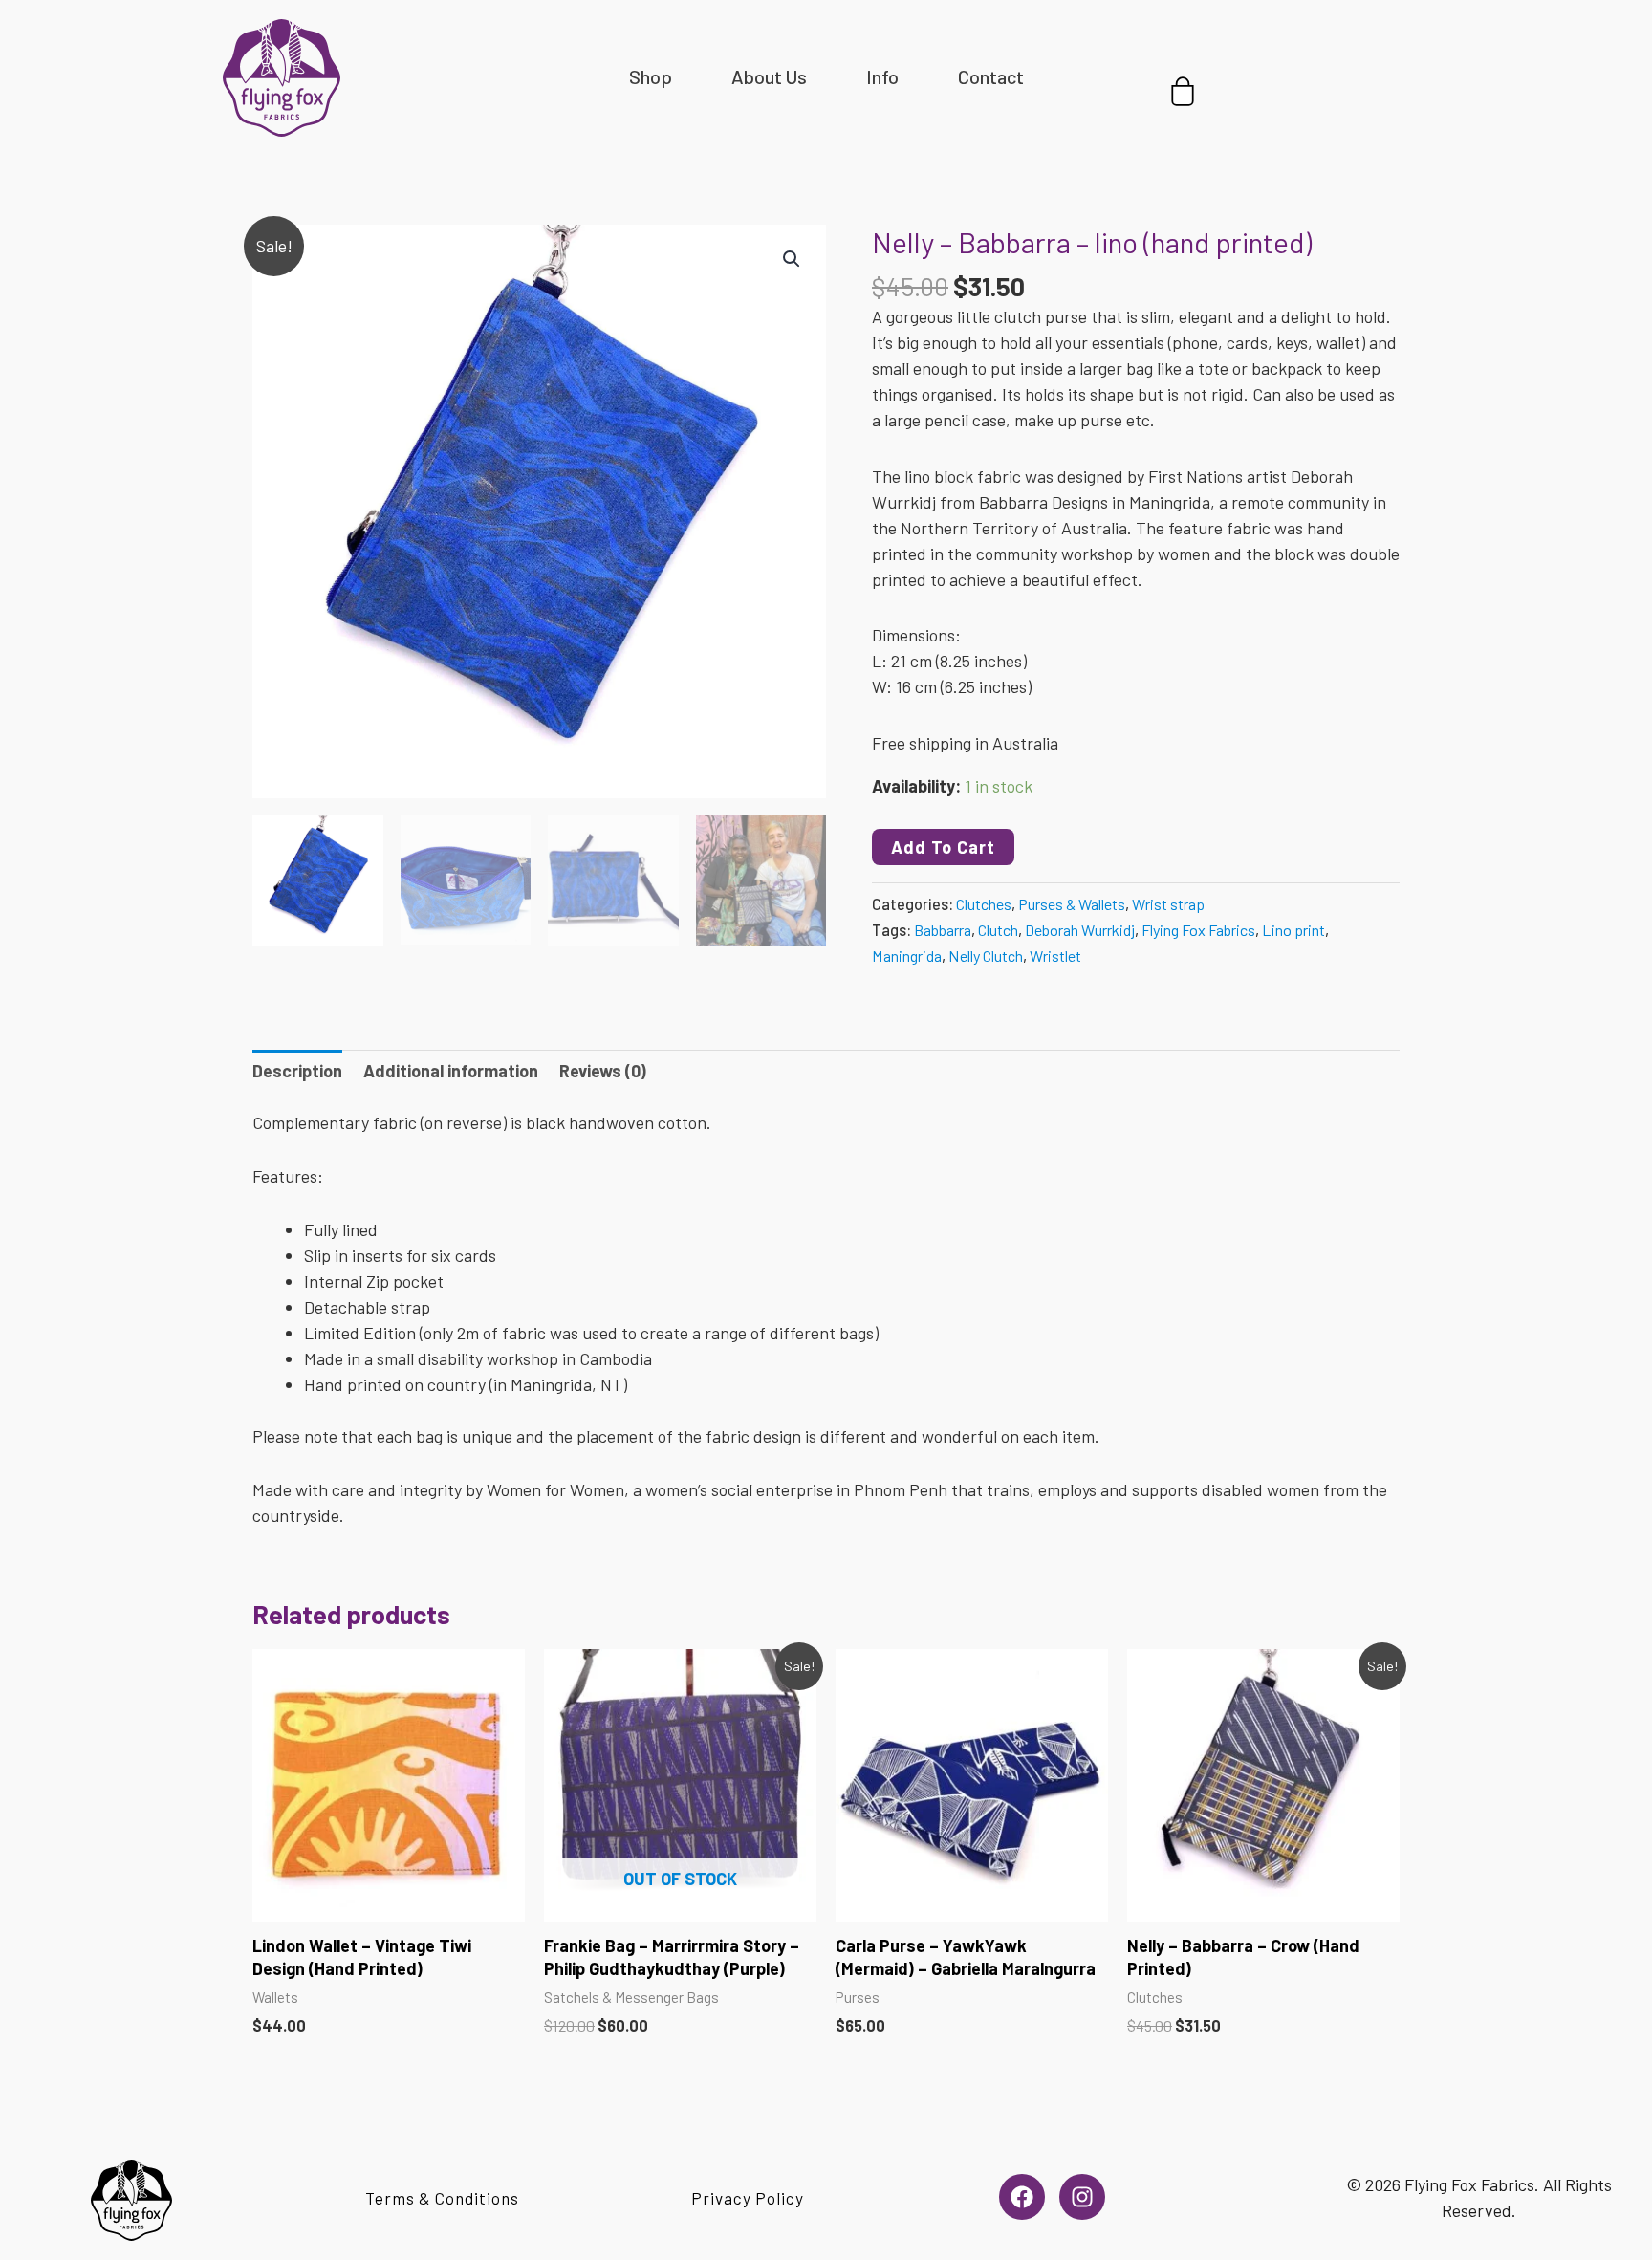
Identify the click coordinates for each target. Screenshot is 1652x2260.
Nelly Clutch (986, 956)
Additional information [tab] (451, 1071)
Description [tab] (297, 1071)
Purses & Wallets (1072, 904)
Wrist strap (1168, 904)
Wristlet (1055, 956)
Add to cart (943, 847)
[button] (792, 259)
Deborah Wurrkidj (1080, 930)
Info (882, 76)
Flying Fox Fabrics (1198, 930)
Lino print (1293, 930)
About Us (769, 76)
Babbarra (943, 930)
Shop (651, 76)
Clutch (998, 930)
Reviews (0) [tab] (603, 1071)
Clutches (984, 904)
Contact (991, 76)
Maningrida (907, 956)
